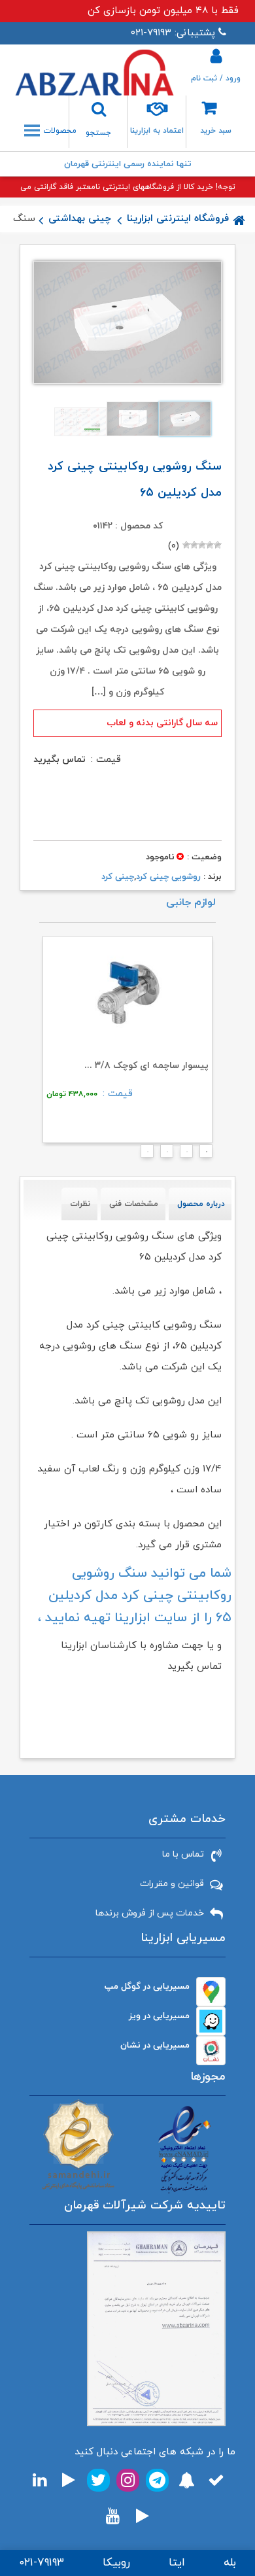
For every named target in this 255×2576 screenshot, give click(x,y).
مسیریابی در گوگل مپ (147, 1986)
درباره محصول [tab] (201, 1204)
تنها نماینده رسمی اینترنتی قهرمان (128, 164)
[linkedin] (40, 2480)
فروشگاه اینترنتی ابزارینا (178, 219)
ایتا (177, 2563)
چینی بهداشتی (80, 219)
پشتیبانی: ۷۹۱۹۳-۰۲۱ (173, 33)
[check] (216, 2480)
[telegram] (157, 2480)
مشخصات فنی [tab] (134, 1204)
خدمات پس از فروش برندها (150, 1913)
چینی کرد (118, 877)
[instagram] (128, 2480)
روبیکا (116, 2563)
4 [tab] (143, 1155)
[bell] (187, 2480)
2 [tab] (182, 1155)
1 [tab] (202, 1155)
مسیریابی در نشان (155, 2045)
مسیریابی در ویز (159, 2016)
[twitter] (98, 2480)
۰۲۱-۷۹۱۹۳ (42, 2563)
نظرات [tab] (80, 1204)
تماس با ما (183, 1854)
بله (230, 2563)
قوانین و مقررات (172, 1884)
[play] (69, 2480)
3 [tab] (163, 1155)
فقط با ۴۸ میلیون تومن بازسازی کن (163, 11)
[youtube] (113, 2516)
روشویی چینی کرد (168, 877)
